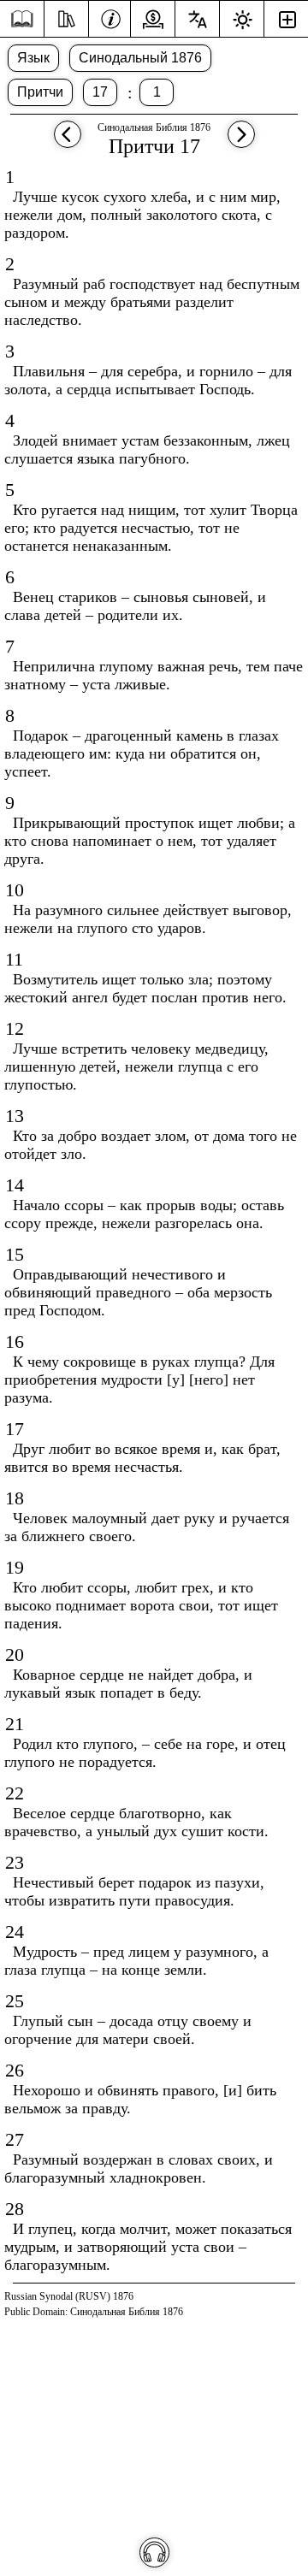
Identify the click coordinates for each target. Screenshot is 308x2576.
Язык (33, 58)
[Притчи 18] (241, 142)
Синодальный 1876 (140, 58)
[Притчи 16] (68, 142)
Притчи (40, 92)
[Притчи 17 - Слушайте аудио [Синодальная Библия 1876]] (154, 2552)
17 (100, 92)
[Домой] (22, 19)
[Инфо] (111, 17)
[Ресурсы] (66, 17)
